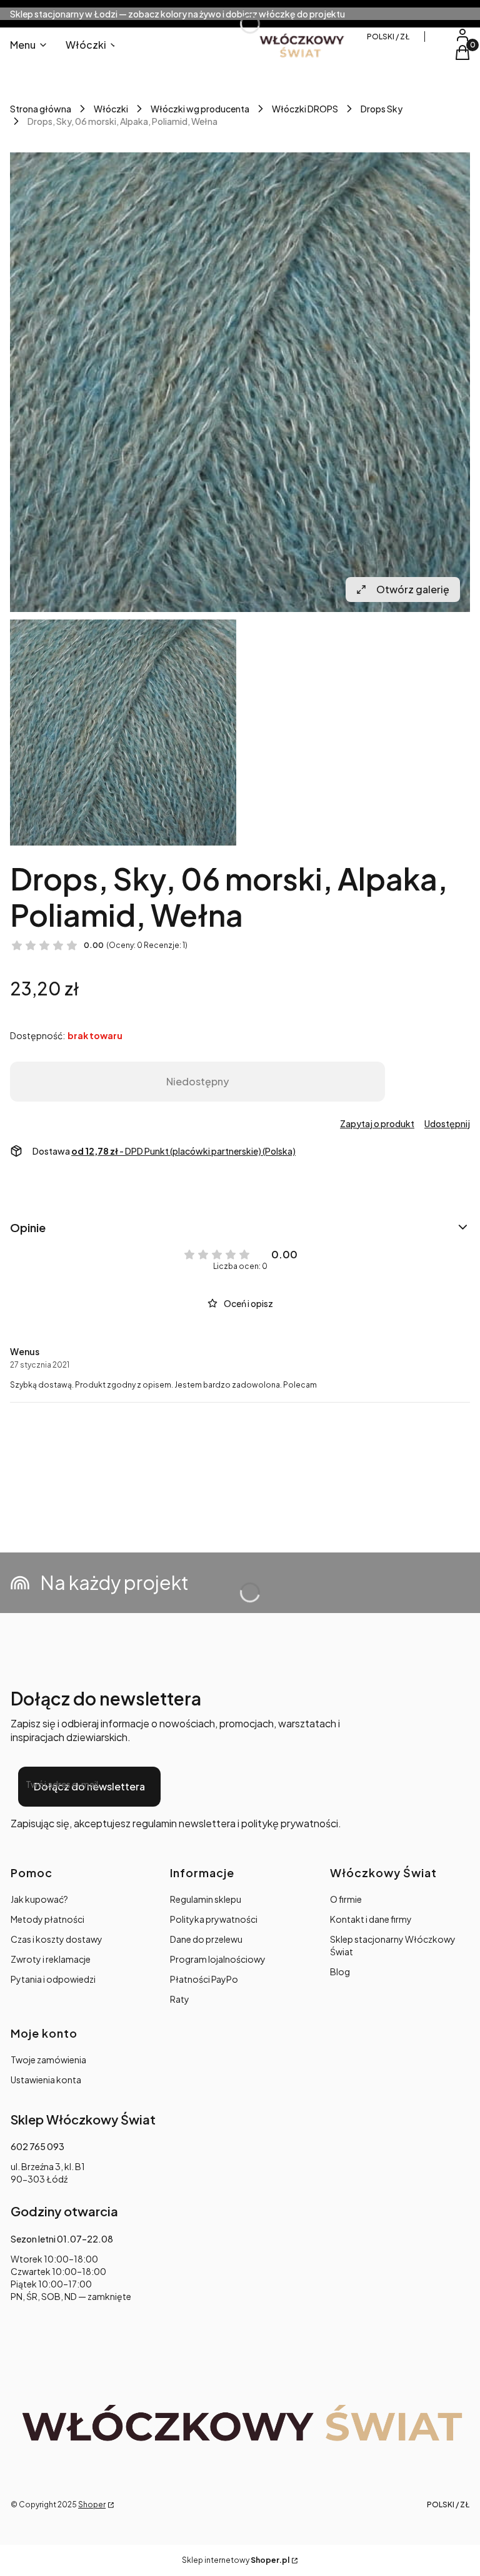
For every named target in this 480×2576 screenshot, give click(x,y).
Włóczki (111, 109)
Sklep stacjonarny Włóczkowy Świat (393, 1945)
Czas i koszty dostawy (57, 1939)
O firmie (346, 1899)
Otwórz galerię (413, 589)
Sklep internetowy (236, 2560)
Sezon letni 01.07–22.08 (62, 2239)
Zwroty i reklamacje (51, 1959)
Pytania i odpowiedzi (53, 1979)
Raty (180, 1999)
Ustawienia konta (46, 2080)
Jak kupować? (39, 1899)
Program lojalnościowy (218, 1959)
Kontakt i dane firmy (371, 1919)
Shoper (92, 2504)
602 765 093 (37, 2146)
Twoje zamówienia (48, 2060)
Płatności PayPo (204, 1979)
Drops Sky (382, 109)
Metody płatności (47, 1919)
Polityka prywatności (214, 1919)
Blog (340, 1971)
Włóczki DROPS (305, 109)
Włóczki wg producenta (200, 109)
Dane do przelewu (206, 1939)
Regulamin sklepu (206, 1899)
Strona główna (41, 109)
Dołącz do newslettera (89, 1786)
